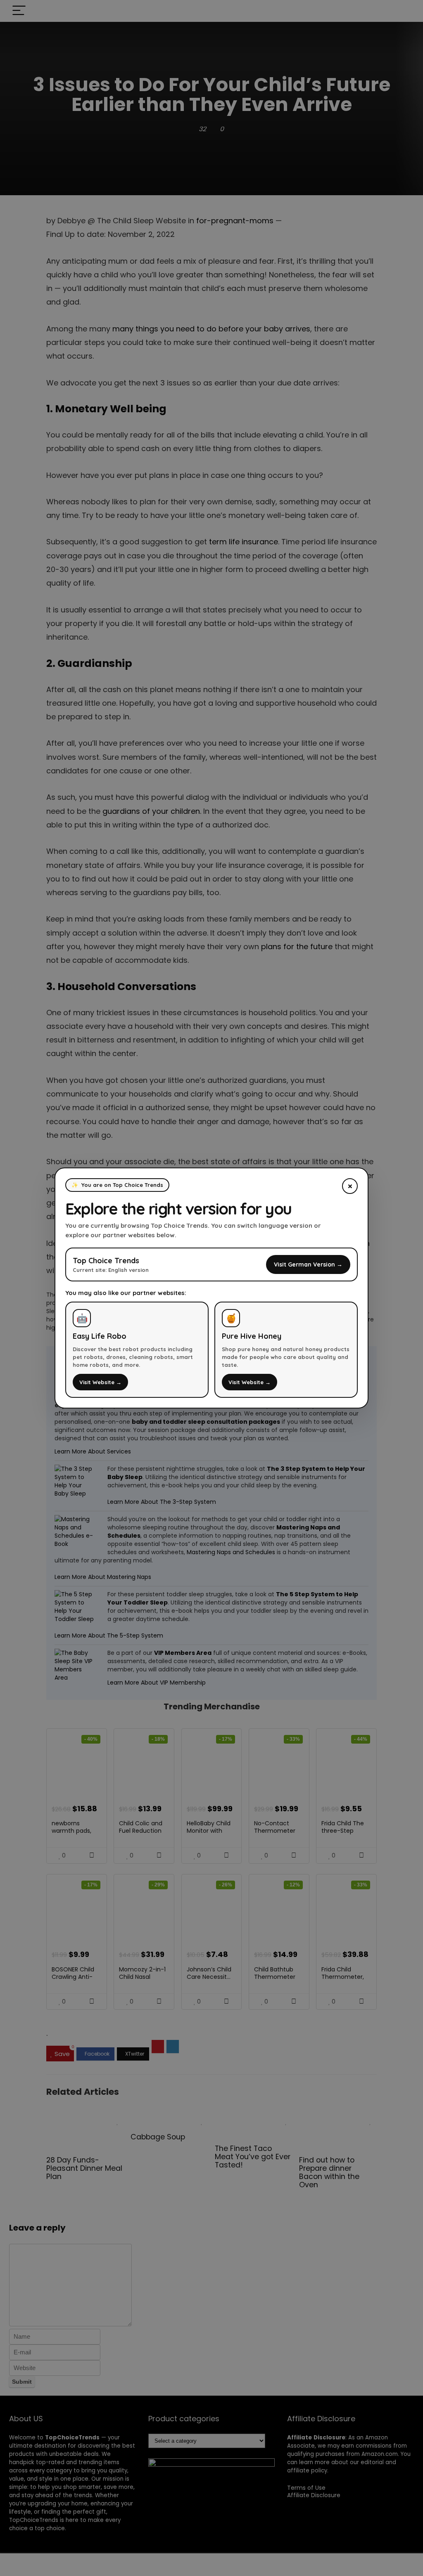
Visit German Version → (308, 1264)
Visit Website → (100, 1382)
